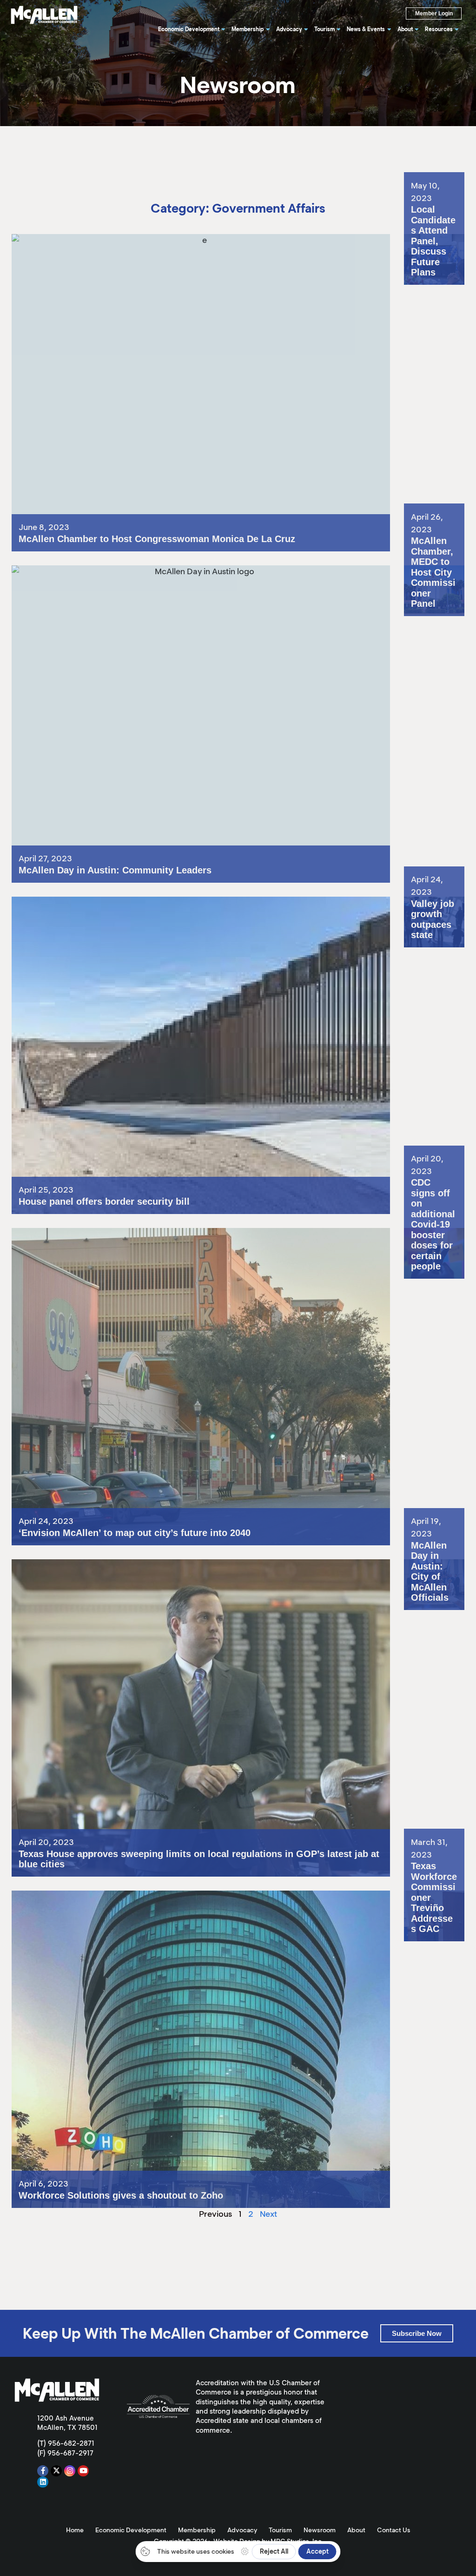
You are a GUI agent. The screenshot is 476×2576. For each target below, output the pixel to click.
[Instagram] (70, 2471)
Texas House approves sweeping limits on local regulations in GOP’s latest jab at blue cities (181, 1564)
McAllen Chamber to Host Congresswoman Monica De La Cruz (130, 239)
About (356, 2530)
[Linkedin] (43, 2482)
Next (268, 2214)
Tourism (280, 2530)
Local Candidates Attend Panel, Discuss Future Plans (431, 256)
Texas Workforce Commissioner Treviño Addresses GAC (434, 1912)
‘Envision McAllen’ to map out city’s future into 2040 (109, 1233)
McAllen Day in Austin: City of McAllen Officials (432, 1577)
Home (75, 2530)
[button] (417, 2333)
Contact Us (394, 2530)
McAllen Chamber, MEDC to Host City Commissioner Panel (431, 591)
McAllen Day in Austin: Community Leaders (92, 570)
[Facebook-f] (43, 2471)
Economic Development (131, 2530)
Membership (197, 2530)
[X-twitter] (56, 2471)
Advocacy (242, 2530)
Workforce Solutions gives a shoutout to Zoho (98, 1895)
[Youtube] (83, 2471)
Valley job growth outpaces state (432, 910)
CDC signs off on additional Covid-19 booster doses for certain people (431, 1253)
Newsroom (320, 2530)
